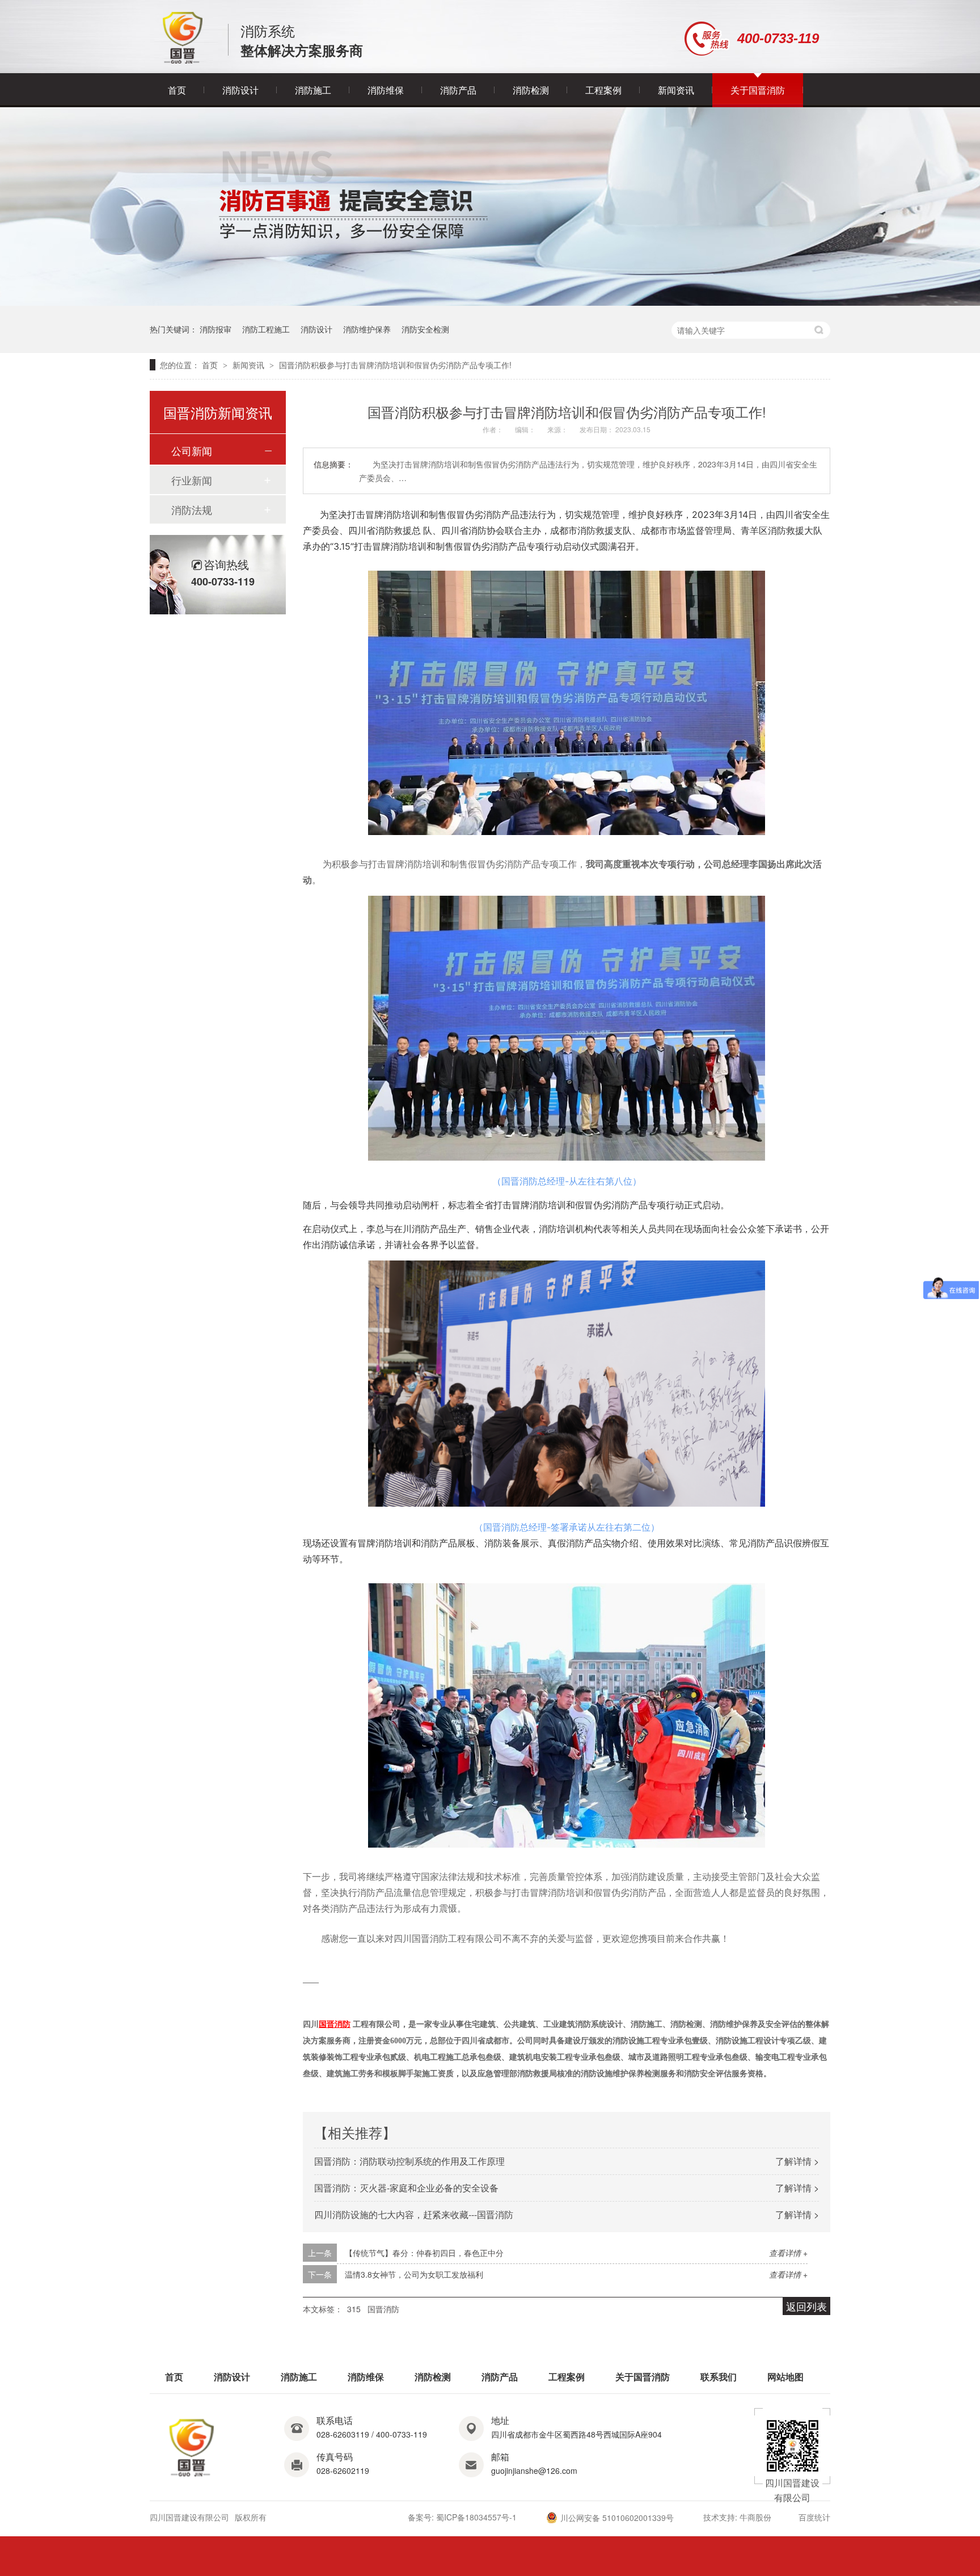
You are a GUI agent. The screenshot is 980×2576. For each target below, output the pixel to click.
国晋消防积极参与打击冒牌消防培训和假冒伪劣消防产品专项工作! (395, 365)
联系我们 (719, 2377)
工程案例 (603, 90)
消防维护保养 (367, 329)
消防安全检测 (425, 329)
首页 (177, 90)
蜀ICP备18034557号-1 (476, 2517)
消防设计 (240, 90)
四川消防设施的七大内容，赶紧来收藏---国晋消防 (414, 2214)
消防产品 (458, 90)
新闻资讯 (676, 90)
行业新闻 (192, 480)
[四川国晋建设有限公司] (183, 61)
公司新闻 (192, 450)
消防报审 (216, 329)
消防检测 (531, 90)
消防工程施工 (266, 329)
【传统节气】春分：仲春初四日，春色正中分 (424, 2253)
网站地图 (785, 2377)
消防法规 (192, 509)
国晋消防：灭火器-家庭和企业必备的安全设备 (406, 2188)
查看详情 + (788, 2253)
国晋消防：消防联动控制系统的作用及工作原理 (409, 2161)
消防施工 (313, 90)
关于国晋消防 (758, 90)
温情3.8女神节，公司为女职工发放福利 (414, 2274)
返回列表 (806, 2306)
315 (354, 2309)
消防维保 (386, 90)
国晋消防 (383, 2309)
